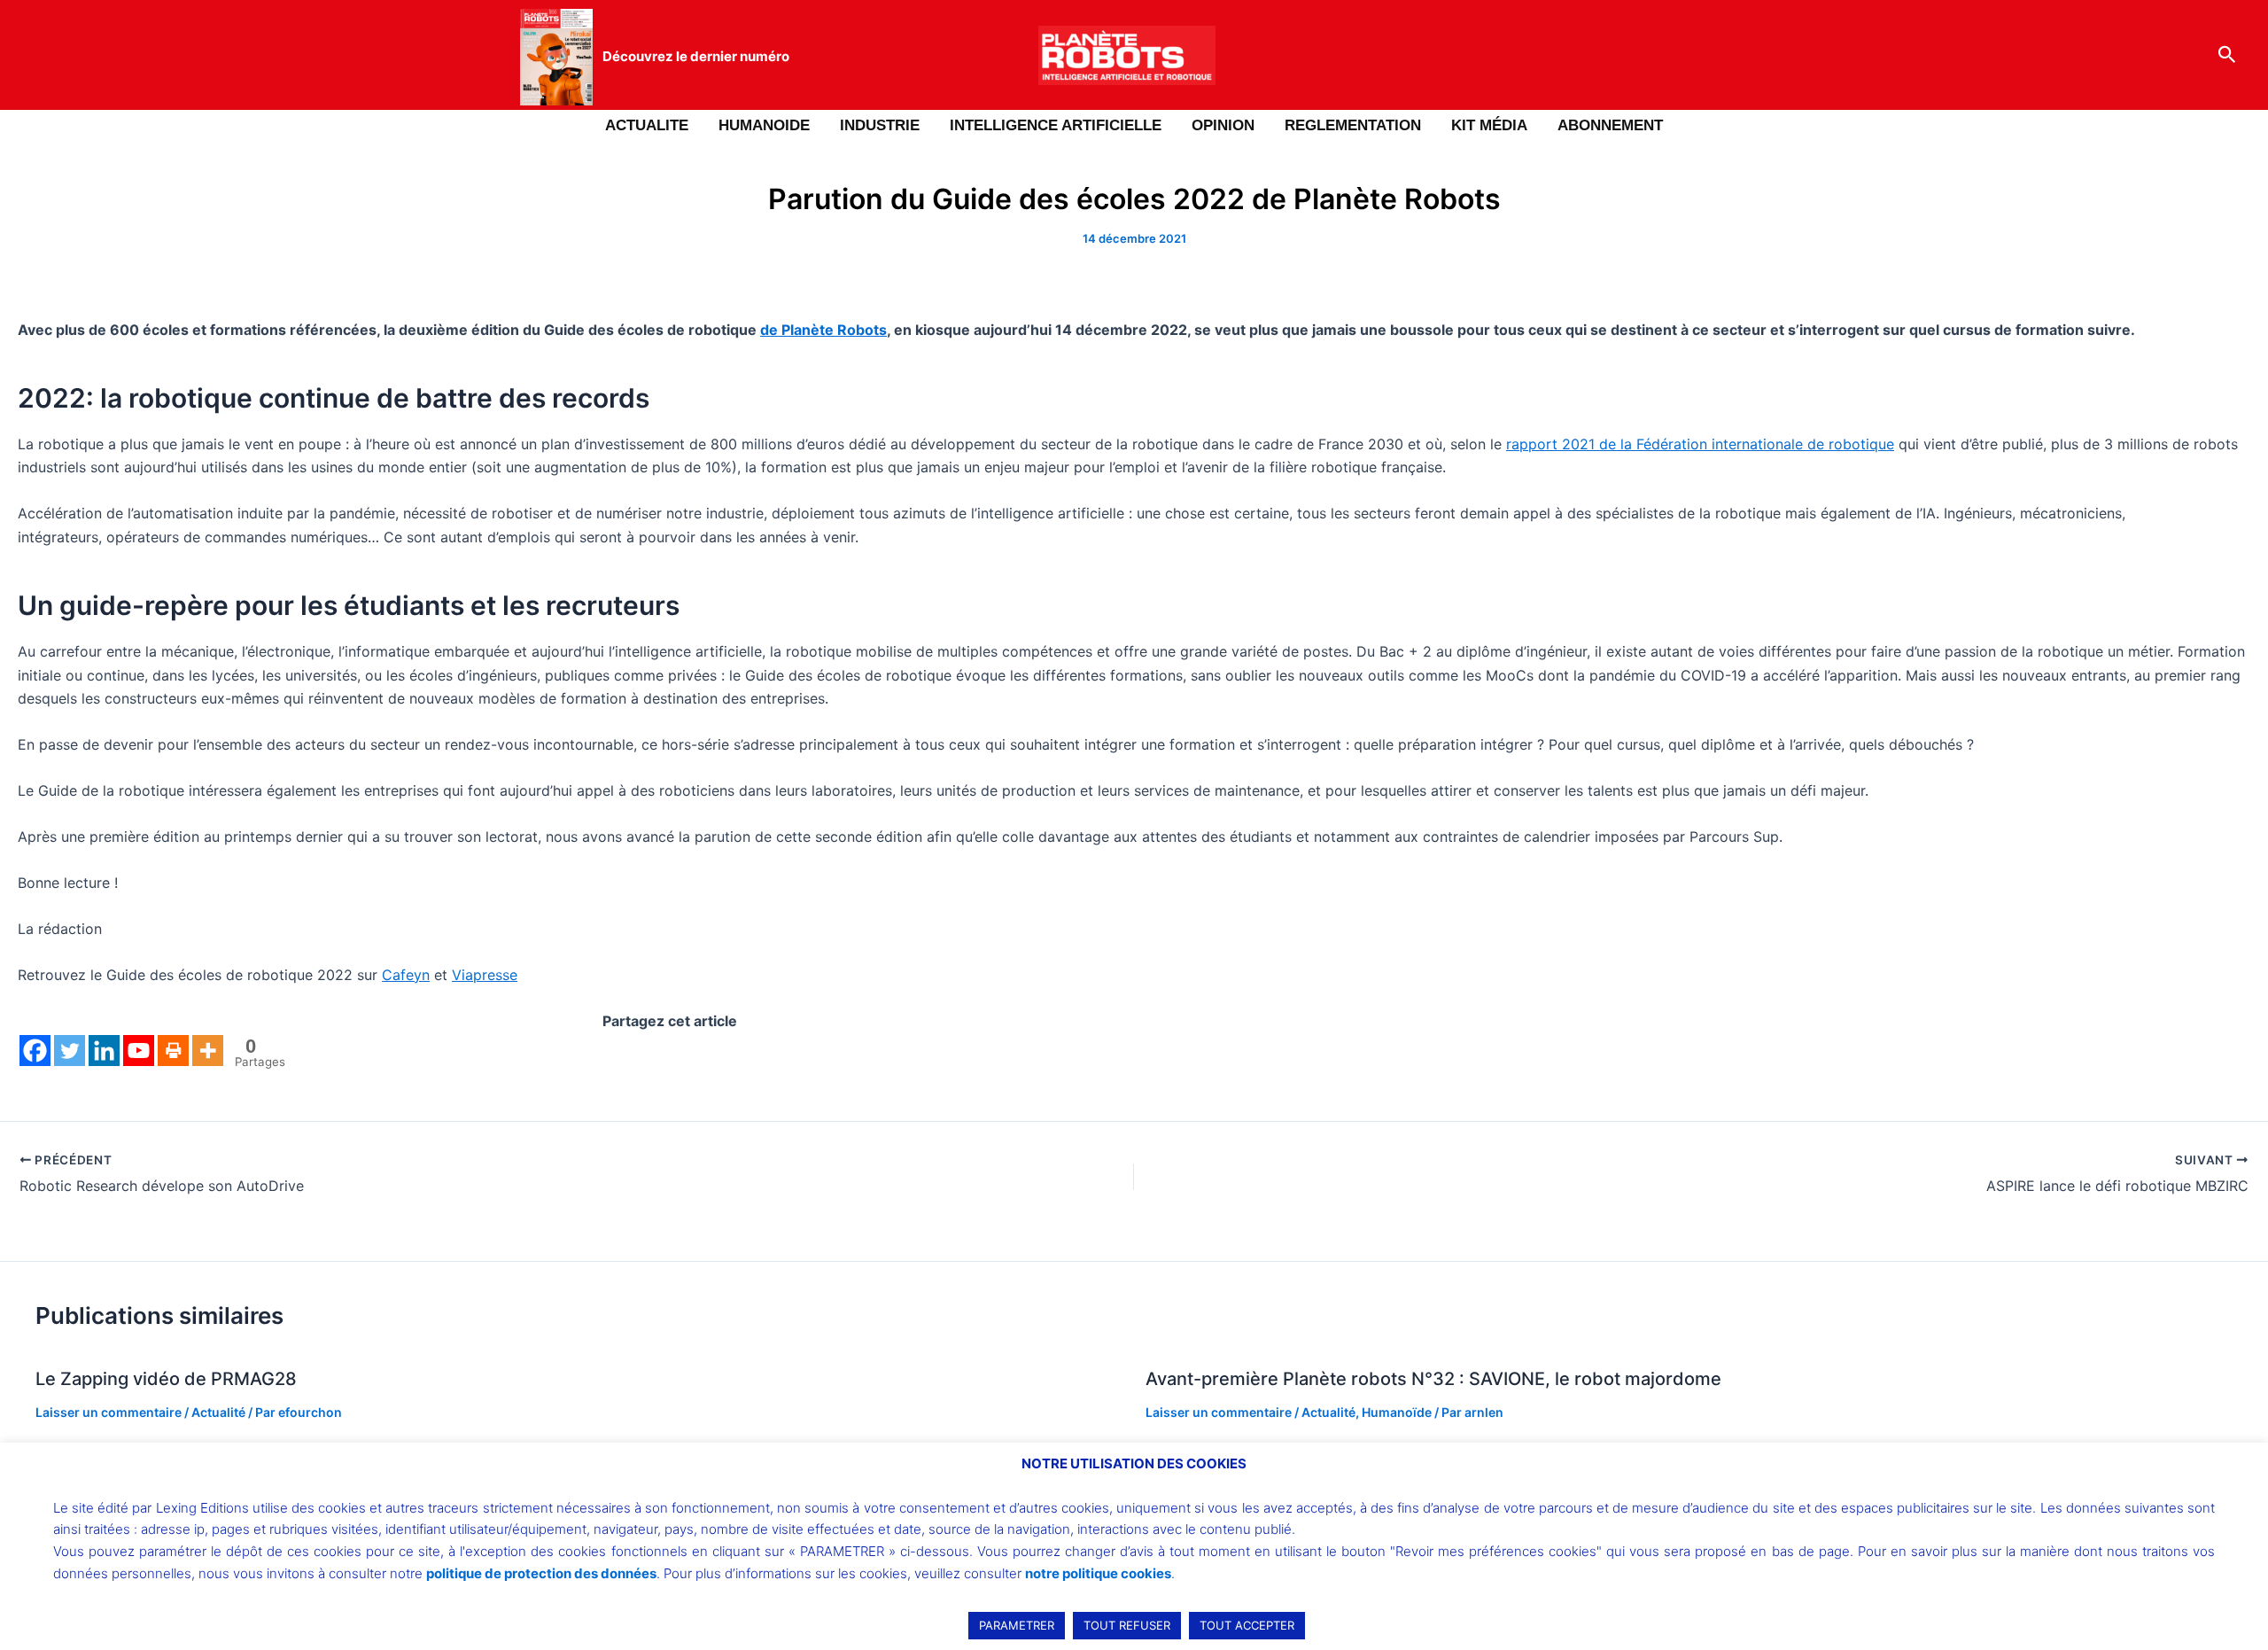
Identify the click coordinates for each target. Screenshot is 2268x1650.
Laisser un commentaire (109, 1412)
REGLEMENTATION (1353, 125)
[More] (208, 1051)
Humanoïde (1397, 1412)
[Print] (173, 1051)
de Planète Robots (823, 330)
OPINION (1223, 125)
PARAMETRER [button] (1017, 1625)
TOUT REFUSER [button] (1127, 1625)
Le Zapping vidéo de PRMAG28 (166, 1379)
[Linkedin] (104, 1051)
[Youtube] (139, 1051)
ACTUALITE (647, 125)
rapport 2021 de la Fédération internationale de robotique (1700, 444)
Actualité (218, 1412)
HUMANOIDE (764, 125)
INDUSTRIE (880, 125)
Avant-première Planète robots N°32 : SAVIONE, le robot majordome (1433, 1379)
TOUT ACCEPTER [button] (1247, 1625)
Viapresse (485, 975)
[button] (2227, 55)
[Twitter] (70, 1051)
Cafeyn (406, 975)
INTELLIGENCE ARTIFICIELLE (1056, 125)
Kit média (1489, 125)
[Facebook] (35, 1051)
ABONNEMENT (1610, 125)
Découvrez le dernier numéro (696, 56)
